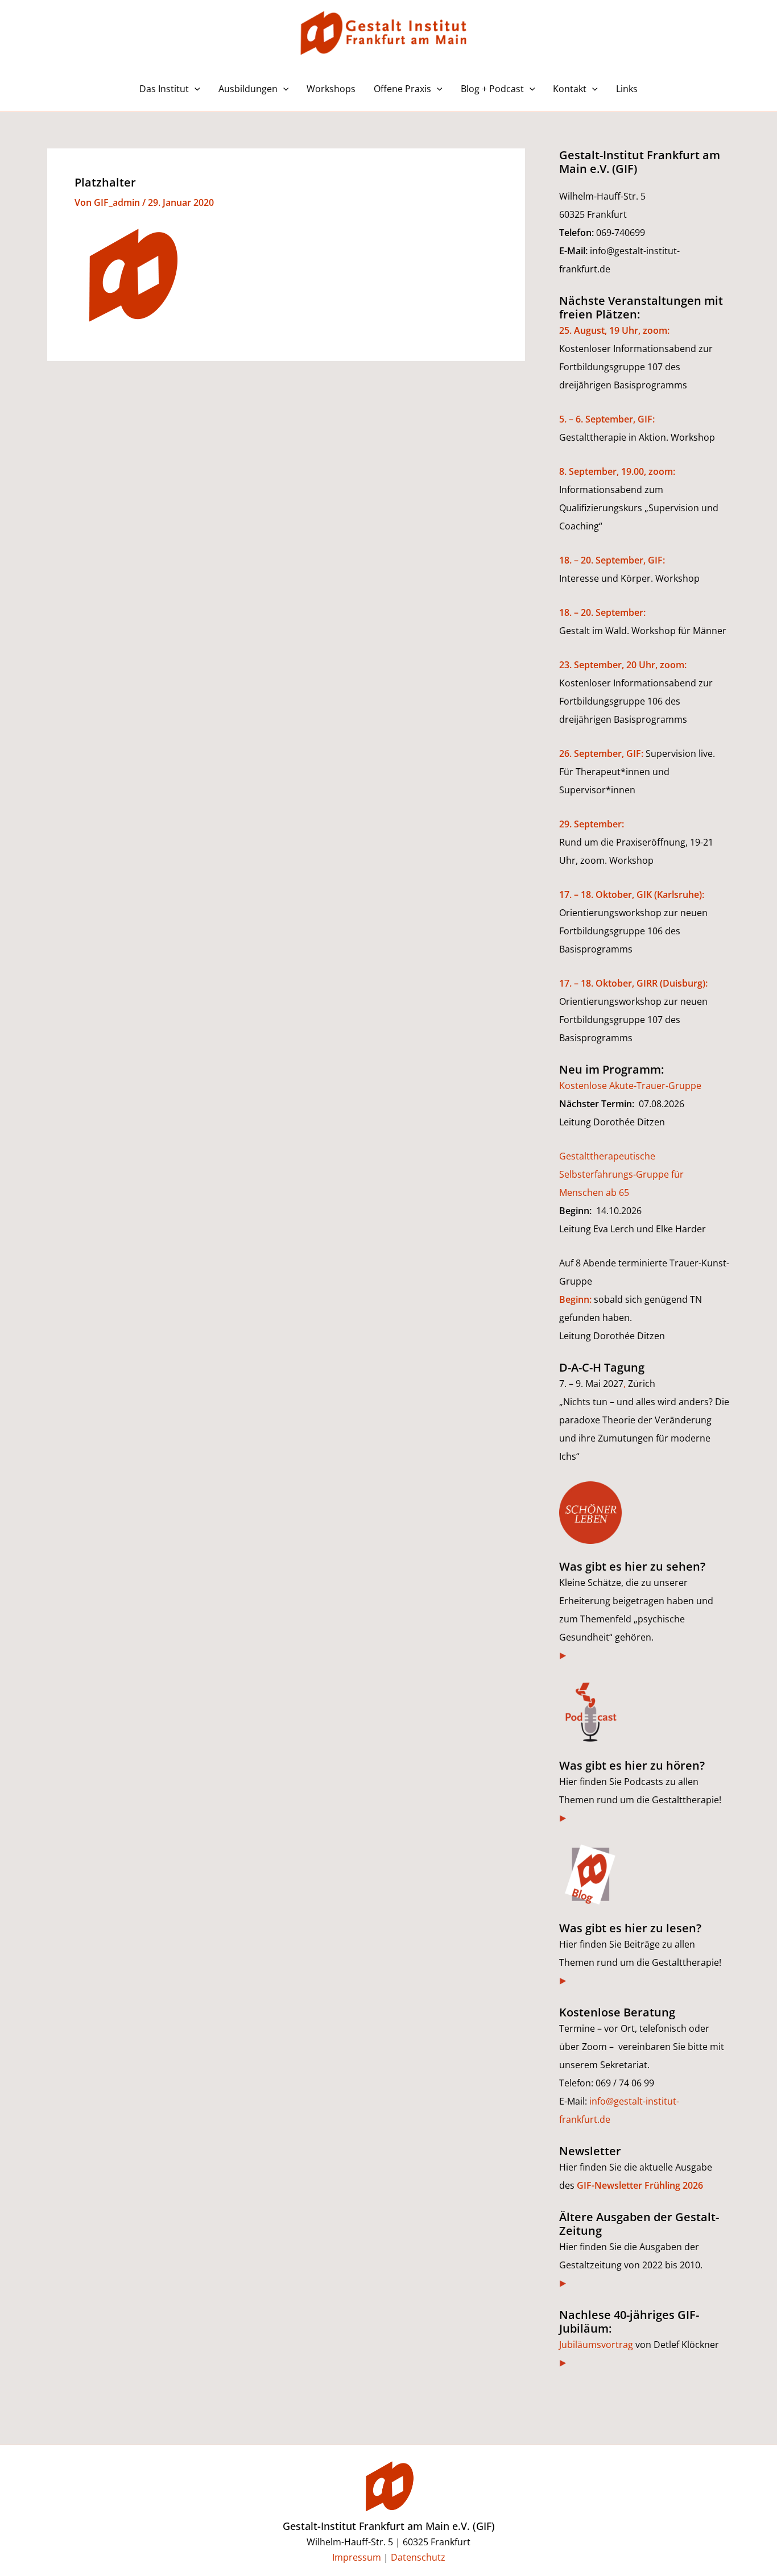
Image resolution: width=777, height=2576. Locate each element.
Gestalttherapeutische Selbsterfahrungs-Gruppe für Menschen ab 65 (621, 1174)
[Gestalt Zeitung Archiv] (563, 2283)
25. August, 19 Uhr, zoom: (614, 330)
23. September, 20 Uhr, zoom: (623, 665)
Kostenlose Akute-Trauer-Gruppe (630, 1086)
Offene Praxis (402, 89)
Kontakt (570, 89)
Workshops (331, 89)
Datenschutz (418, 2557)
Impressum (357, 2557)
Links (627, 89)
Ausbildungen (248, 89)
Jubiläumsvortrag (596, 2345)
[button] (195, 89)
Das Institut (164, 89)
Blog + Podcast (492, 89)
